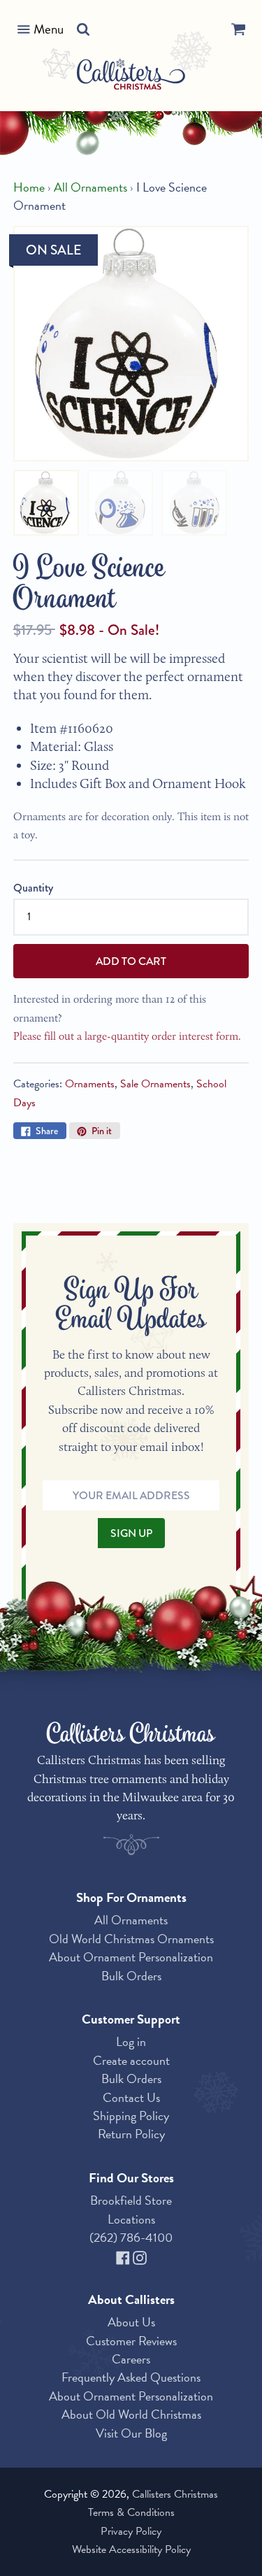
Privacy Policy (131, 2531)
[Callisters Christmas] (131, 77)
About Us (131, 2322)
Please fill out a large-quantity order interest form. (127, 1036)
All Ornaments (90, 187)
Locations (131, 2219)
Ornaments (90, 1084)
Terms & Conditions (131, 2512)
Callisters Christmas (175, 2494)
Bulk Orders (131, 1976)
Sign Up (131, 1533)
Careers (131, 2359)
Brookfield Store (131, 2200)
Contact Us (131, 2097)
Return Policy (131, 2134)
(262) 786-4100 (131, 2237)
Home (29, 187)
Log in (131, 2041)
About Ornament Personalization (131, 1957)
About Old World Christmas (131, 2414)
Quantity (33, 888)
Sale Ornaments (155, 1084)
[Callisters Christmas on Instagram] (140, 2255)
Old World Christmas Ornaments (131, 1939)
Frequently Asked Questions (131, 2377)
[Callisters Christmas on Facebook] (124, 2255)
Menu (49, 29)
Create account (131, 2060)
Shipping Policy (131, 2116)
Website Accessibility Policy (131, 2549)
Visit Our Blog (131, 2433)
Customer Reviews (131, 2341)
